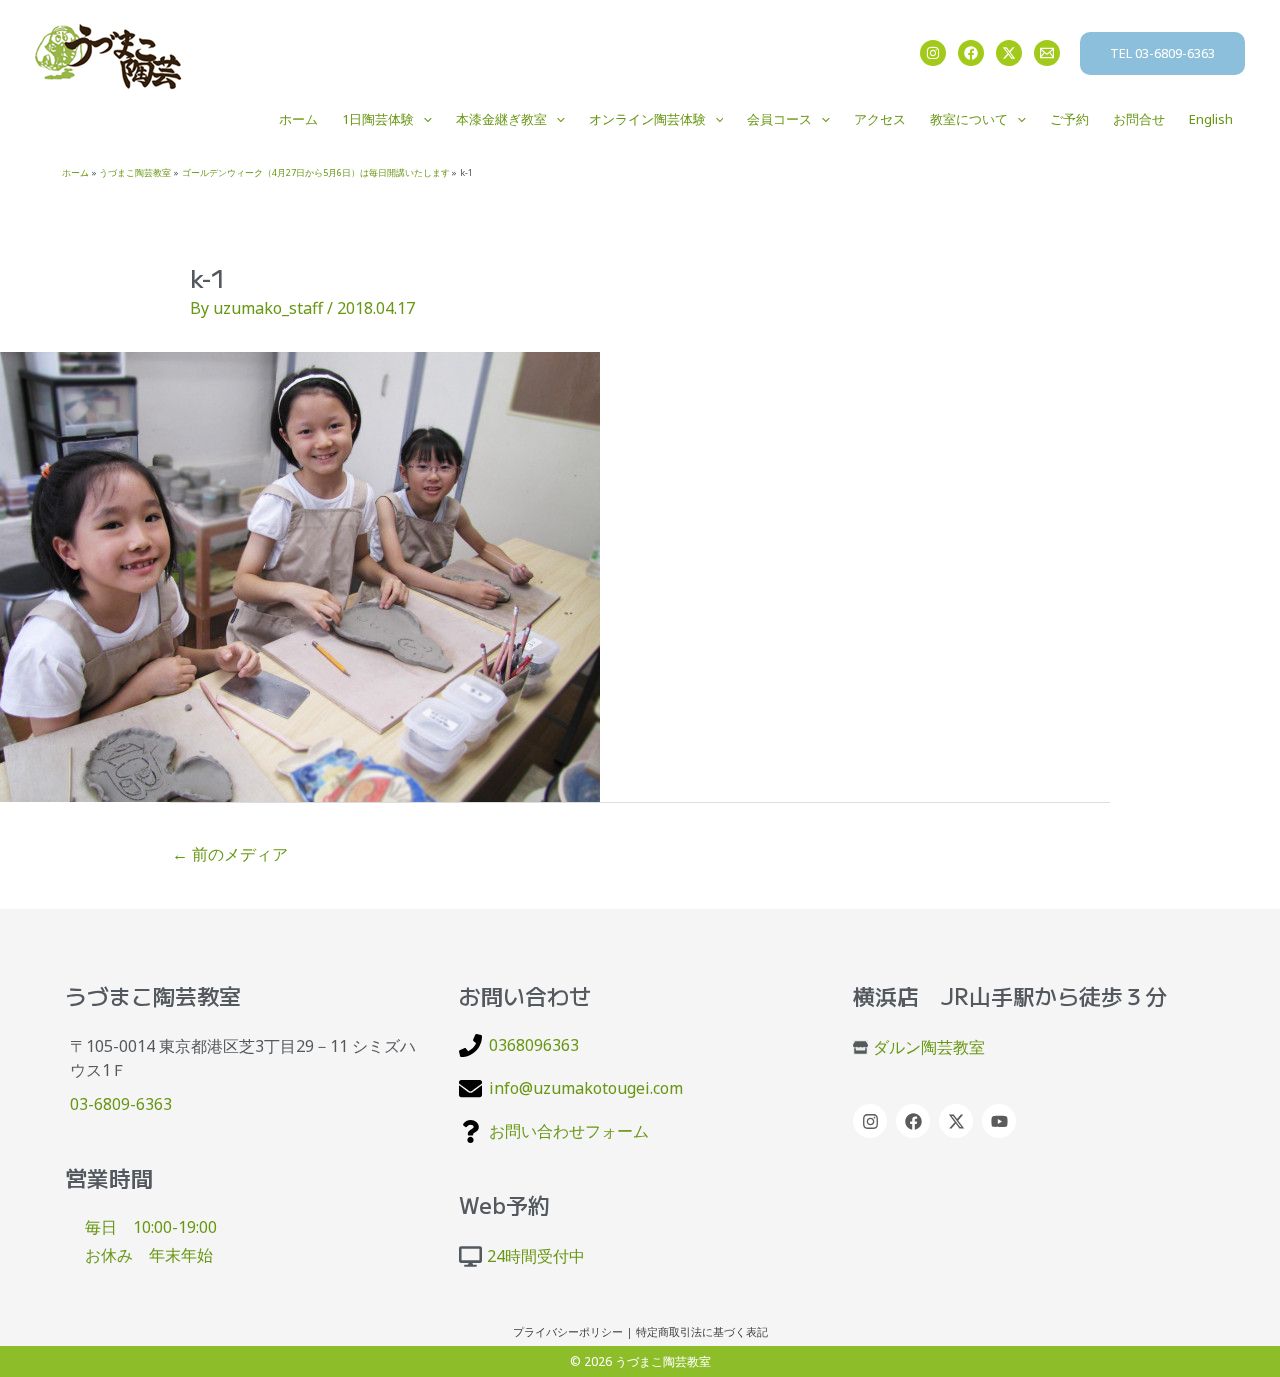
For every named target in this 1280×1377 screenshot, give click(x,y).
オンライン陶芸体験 (647, 119)
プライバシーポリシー (568, 1332)
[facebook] (915, 1121)
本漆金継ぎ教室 (501, 119)
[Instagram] (933, 53)
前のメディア (230, 854)
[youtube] (1001, 1121)
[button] (1162, 53)
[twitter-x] (958, 1121)
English (1211, 119)
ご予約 (1069, 119)
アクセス (880, 119)
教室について (969, 119)
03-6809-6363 (121, 1104)
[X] (1009, 53)
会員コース (779, 119)
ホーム (298, 119)
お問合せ (1139, 119)
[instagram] (872, 1121)
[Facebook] (971, 53)
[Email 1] (1047, 53)
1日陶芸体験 (378, 119)
